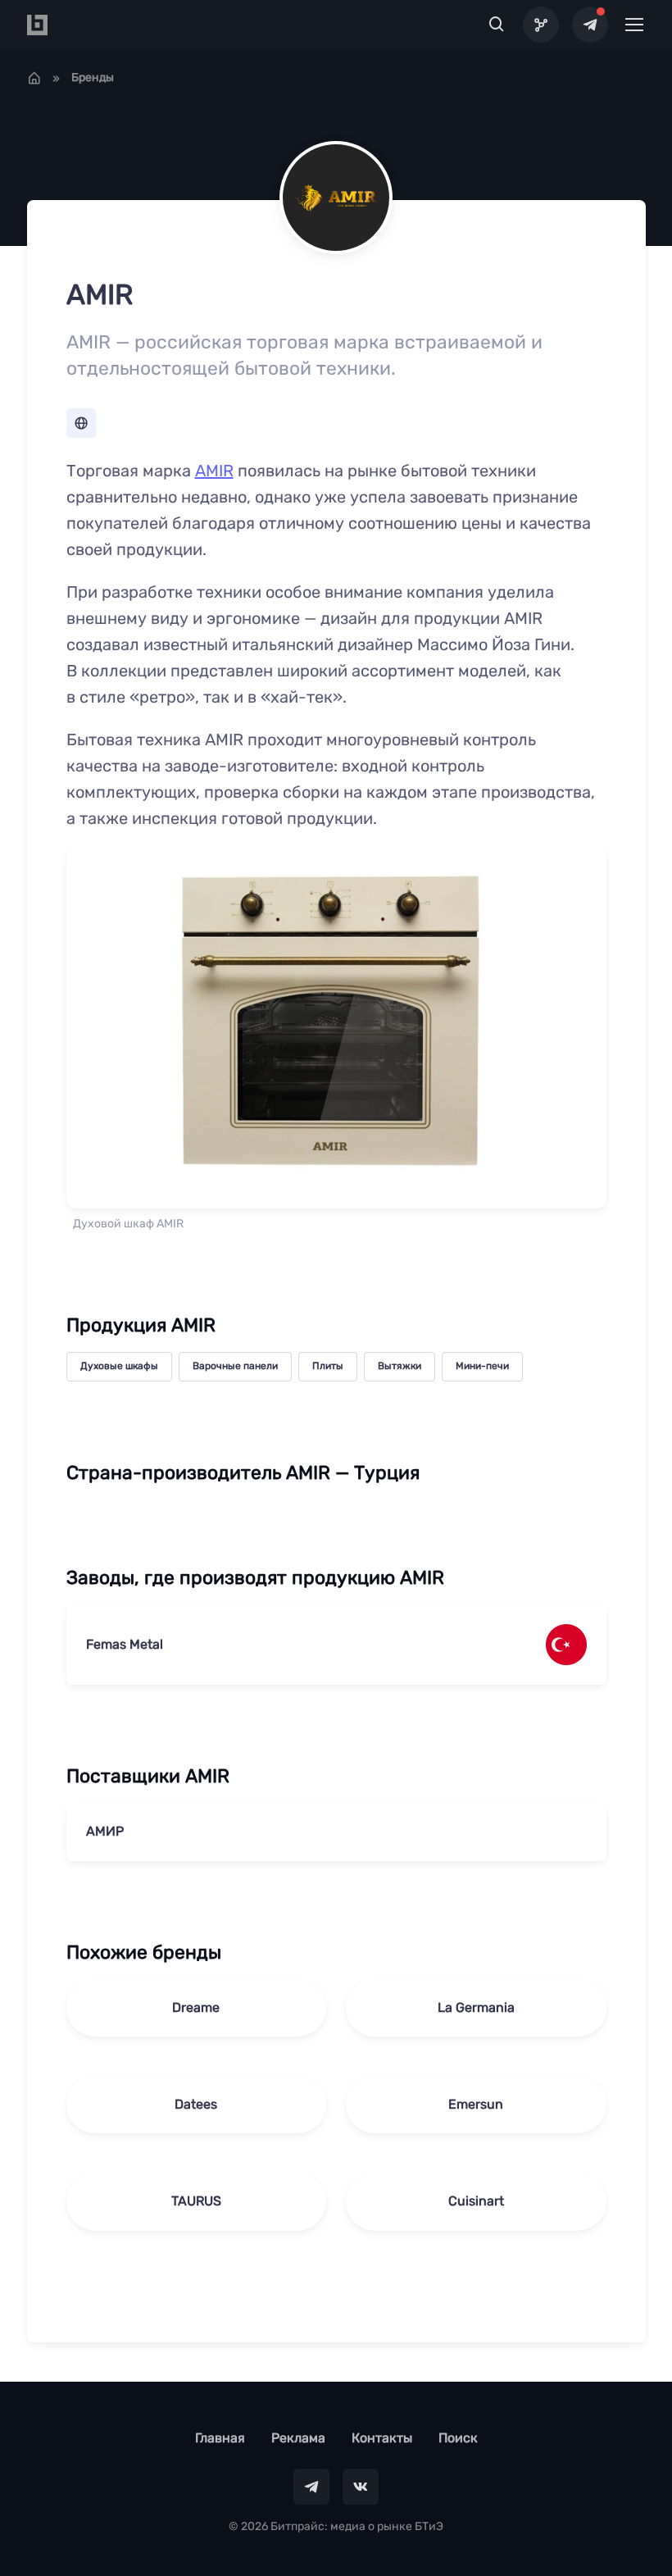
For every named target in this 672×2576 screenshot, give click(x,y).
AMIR (214, 471)
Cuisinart (476, 2201)
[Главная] (34, 78)
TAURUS (196, 2201)
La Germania (476, 2007)
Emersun (476, 2104)
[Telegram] (590, 25)
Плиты (328, 1366)
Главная (220, 2438)
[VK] (361, 2487)
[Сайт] (81, 423)
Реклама (298, 2438)
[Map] (541, 25)
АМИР (105, 1831)
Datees (196, 2104)
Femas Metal (125, 1644)
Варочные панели (235, 1366)
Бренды (93, 77)
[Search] (497, 25)
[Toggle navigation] (633, 25)
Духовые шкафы (119, 1366)
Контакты (382, 2438)
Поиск (458, 2438)
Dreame (196, 2007)
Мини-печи (482, 1366)
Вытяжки (400, 1366)
